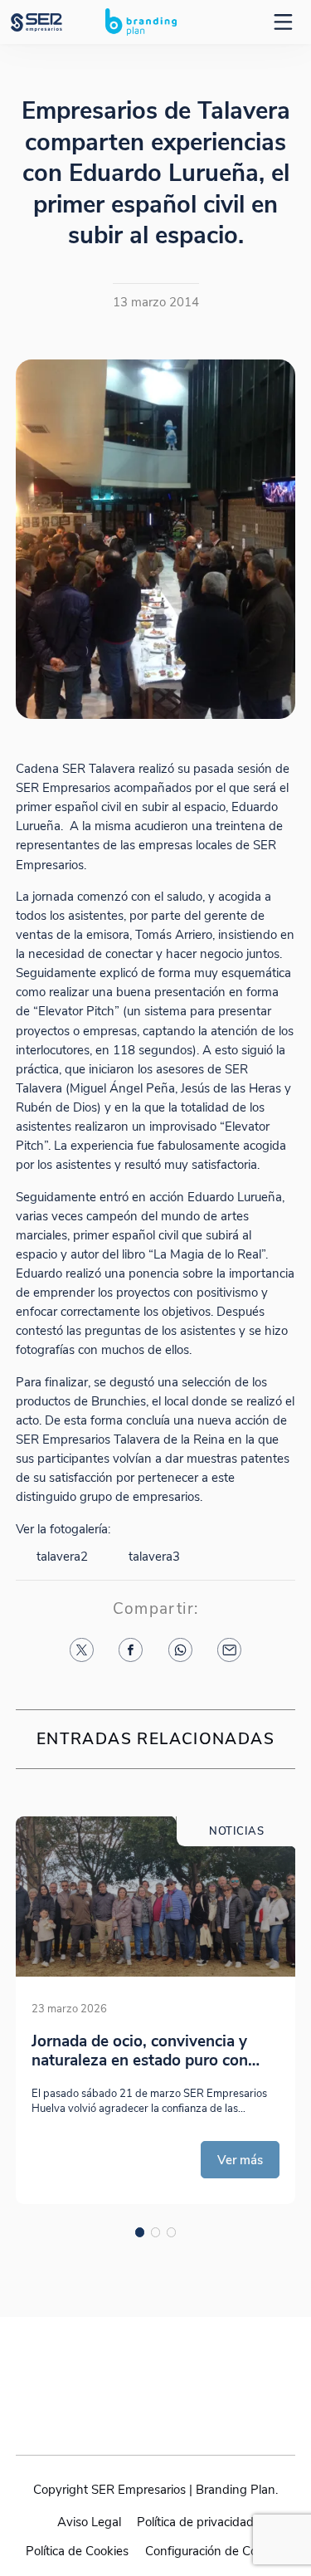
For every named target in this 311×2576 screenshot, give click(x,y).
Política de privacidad (195, 2522)
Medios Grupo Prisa (156, 2410)
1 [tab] (140, 2232)
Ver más (240, 2160)
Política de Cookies (77, 2551)
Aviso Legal (89, 2522)
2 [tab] (156, 2232)
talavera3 (154, 1556)
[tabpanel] (155, 2010)
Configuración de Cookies (215, 2551)
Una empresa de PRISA (156, 2370)
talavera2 (62, 1556)
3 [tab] (172, 2232)
